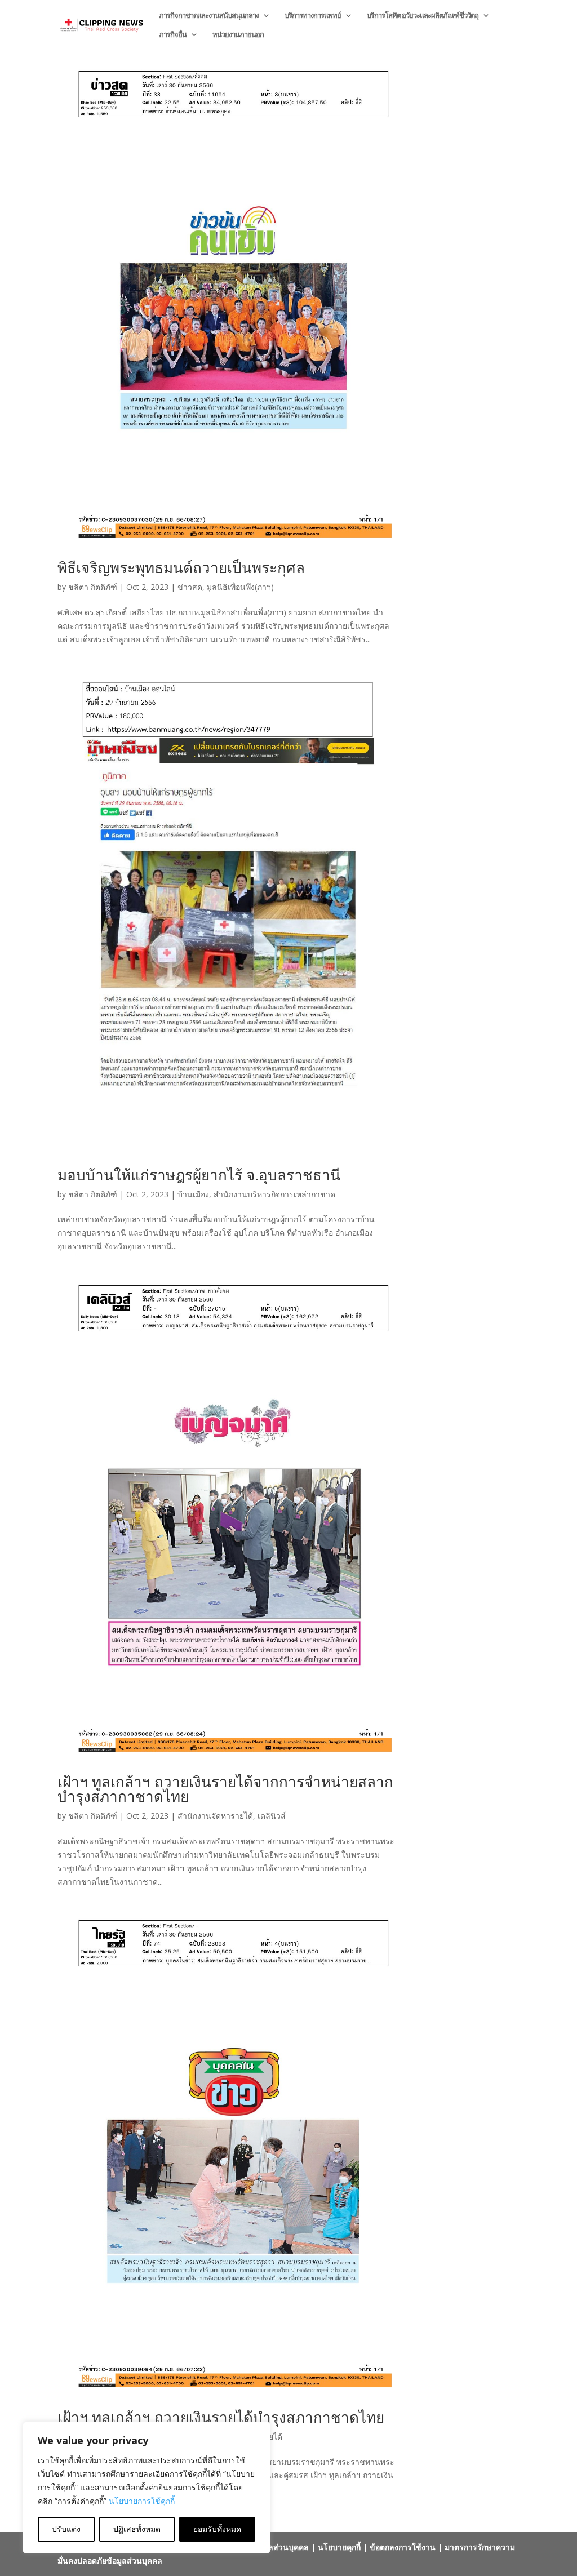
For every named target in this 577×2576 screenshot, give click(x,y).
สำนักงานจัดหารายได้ (215, 1816)
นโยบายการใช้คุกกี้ (142, 2501)
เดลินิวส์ (272, 1816)
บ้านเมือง (193, 1194)
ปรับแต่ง (66, 2529)
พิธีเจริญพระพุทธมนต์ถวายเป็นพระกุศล (181, 567)
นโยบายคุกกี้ (339, 2547)
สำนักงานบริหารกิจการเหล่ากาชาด (274, 1194)
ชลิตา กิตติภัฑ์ (93, 587)
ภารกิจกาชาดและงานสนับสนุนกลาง (209, 16)
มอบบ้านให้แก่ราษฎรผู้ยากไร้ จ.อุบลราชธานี (199, 1175)
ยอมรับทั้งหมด (217, 2529)
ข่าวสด (190, 587)
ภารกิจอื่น (173, 35)
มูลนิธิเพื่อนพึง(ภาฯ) (240, 587)
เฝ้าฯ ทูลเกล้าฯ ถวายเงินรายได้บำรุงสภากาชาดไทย (221, 2417)
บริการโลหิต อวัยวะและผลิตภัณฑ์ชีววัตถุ (423, 16)
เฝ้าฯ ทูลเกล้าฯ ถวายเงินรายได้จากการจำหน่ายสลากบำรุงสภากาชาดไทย (225, 1789)
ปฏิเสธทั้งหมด (137, 2529)
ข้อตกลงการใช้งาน (403, 2547)
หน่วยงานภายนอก (238, 35)
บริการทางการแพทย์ (313, 16)
